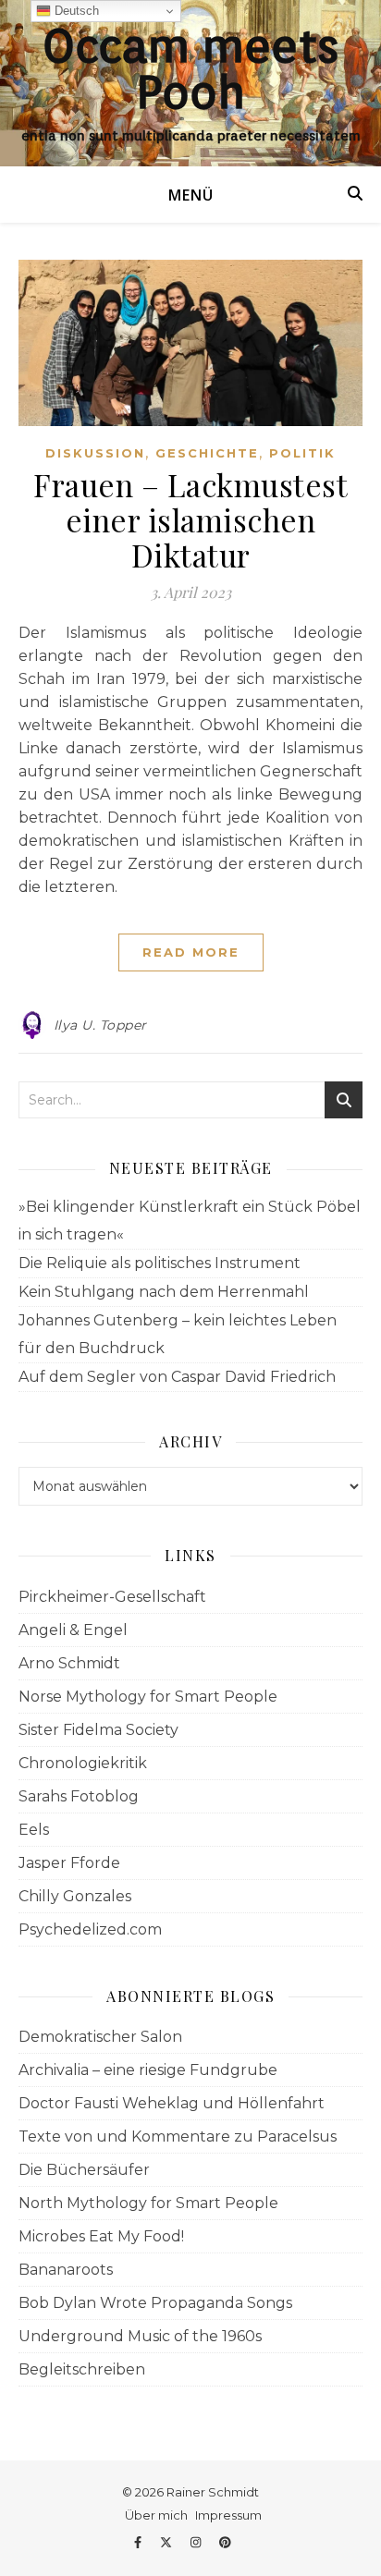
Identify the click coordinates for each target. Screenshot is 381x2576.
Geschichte (207, 453)
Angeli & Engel (73, 1630)
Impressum (228, 2515)
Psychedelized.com (90, 1929)
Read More (191, 952)
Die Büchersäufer (84, 2170)
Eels (34, 1830)
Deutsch (75, 11)
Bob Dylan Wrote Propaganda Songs (155, 2303)
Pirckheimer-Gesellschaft (112, 1597)
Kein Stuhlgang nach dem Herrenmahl (164, 1292)
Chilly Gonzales (75, 1896)
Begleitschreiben (82, 2369)
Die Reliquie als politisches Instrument (160, 1263)
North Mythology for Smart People (148, 2203)
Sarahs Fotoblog (79, 1796)
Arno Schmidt (69, 1663)
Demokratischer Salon (100, 2037)
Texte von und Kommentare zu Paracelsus (178, 2136)
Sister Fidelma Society (98, 1730)
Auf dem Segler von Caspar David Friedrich (177, 1377)
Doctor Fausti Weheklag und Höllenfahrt (172, 2103)
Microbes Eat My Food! (101, 2236)
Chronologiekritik (83, 1763)
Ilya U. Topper (100, 1025)
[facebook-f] (139, 2542)
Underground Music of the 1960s (140, 2336)
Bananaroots (66, 2270)
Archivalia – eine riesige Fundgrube (148, 2070)
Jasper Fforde (69, 1863)
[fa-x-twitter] (167, 2542)
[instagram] (197, 2542)
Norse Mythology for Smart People (148, 1697)
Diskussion (95, 453)
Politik (302, 453)
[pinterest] (225, 2542)
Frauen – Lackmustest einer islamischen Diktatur (190, 519)
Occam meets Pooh (190, 68)
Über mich (156, 2515)
